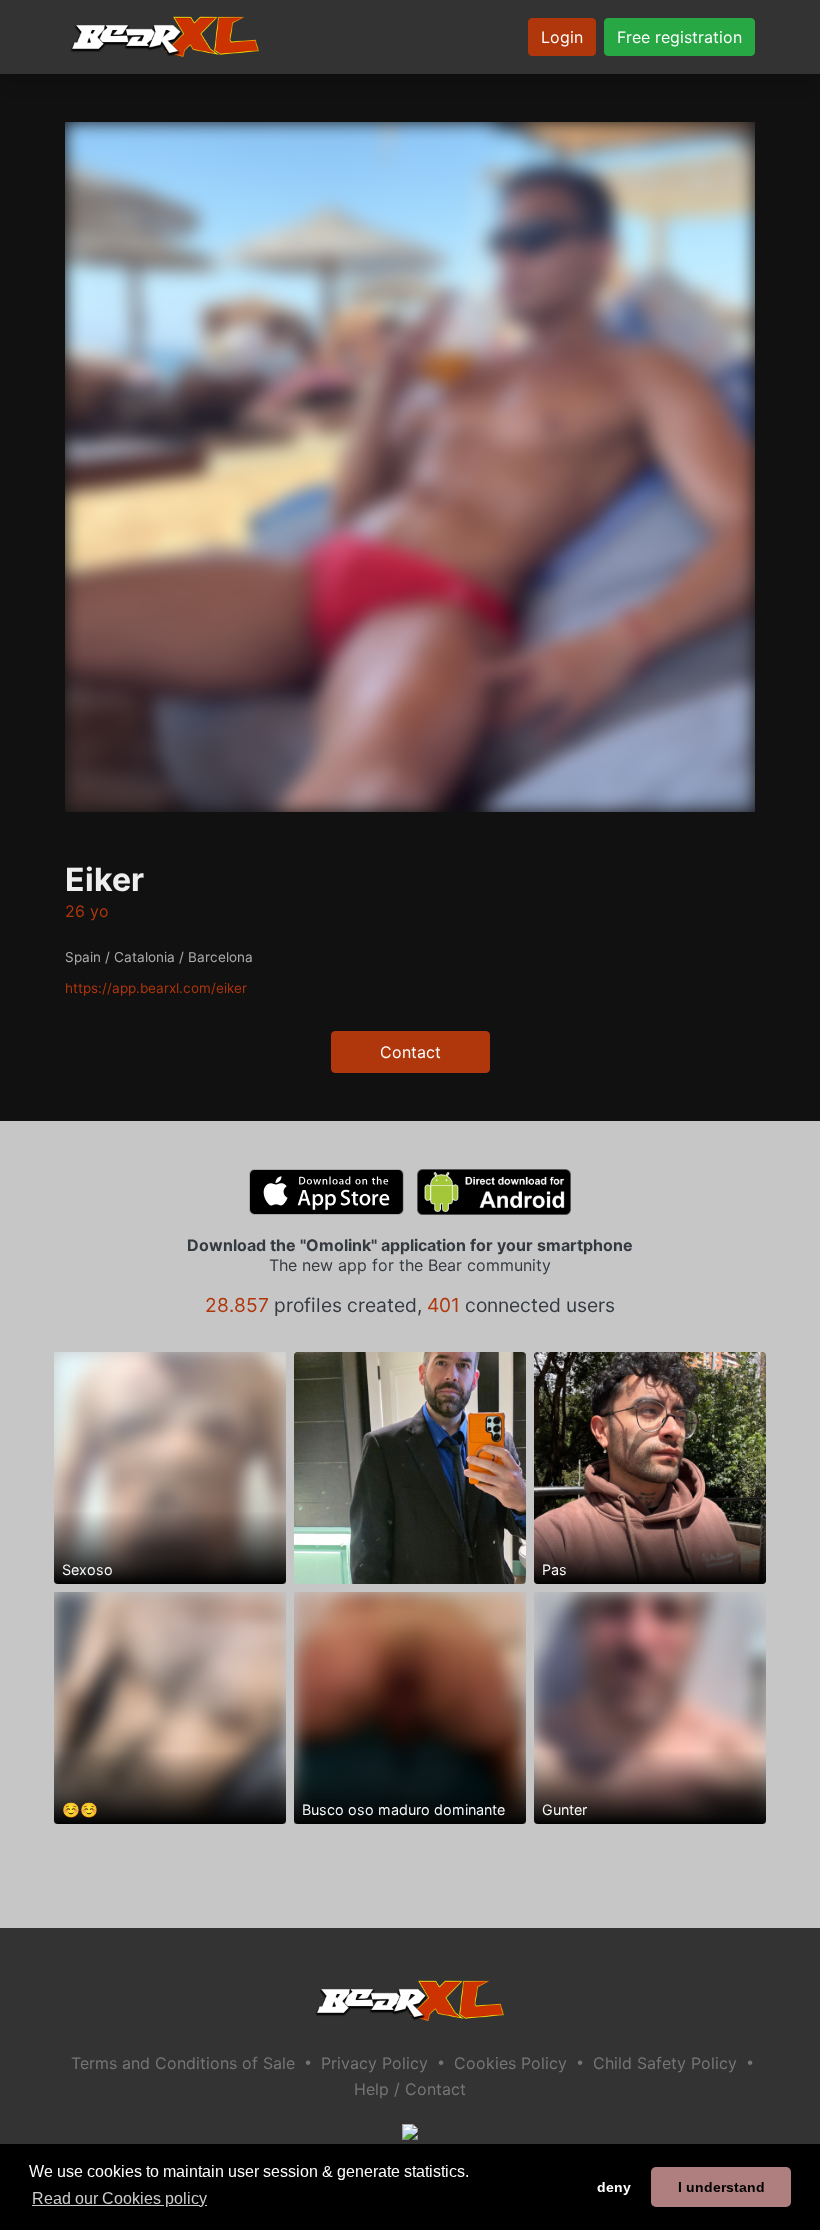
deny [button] (614, 2187)
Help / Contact (410, 2089)
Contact (410, 1052)
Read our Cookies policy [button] (119, 2198)
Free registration (679, 37)
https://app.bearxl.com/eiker (156, 988)
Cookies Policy (510, 2063)
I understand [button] (721, 2187)
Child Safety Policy (665, 2063)
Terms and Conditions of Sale (183, 2063)
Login (562, 37)
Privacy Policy (374, 2063)
